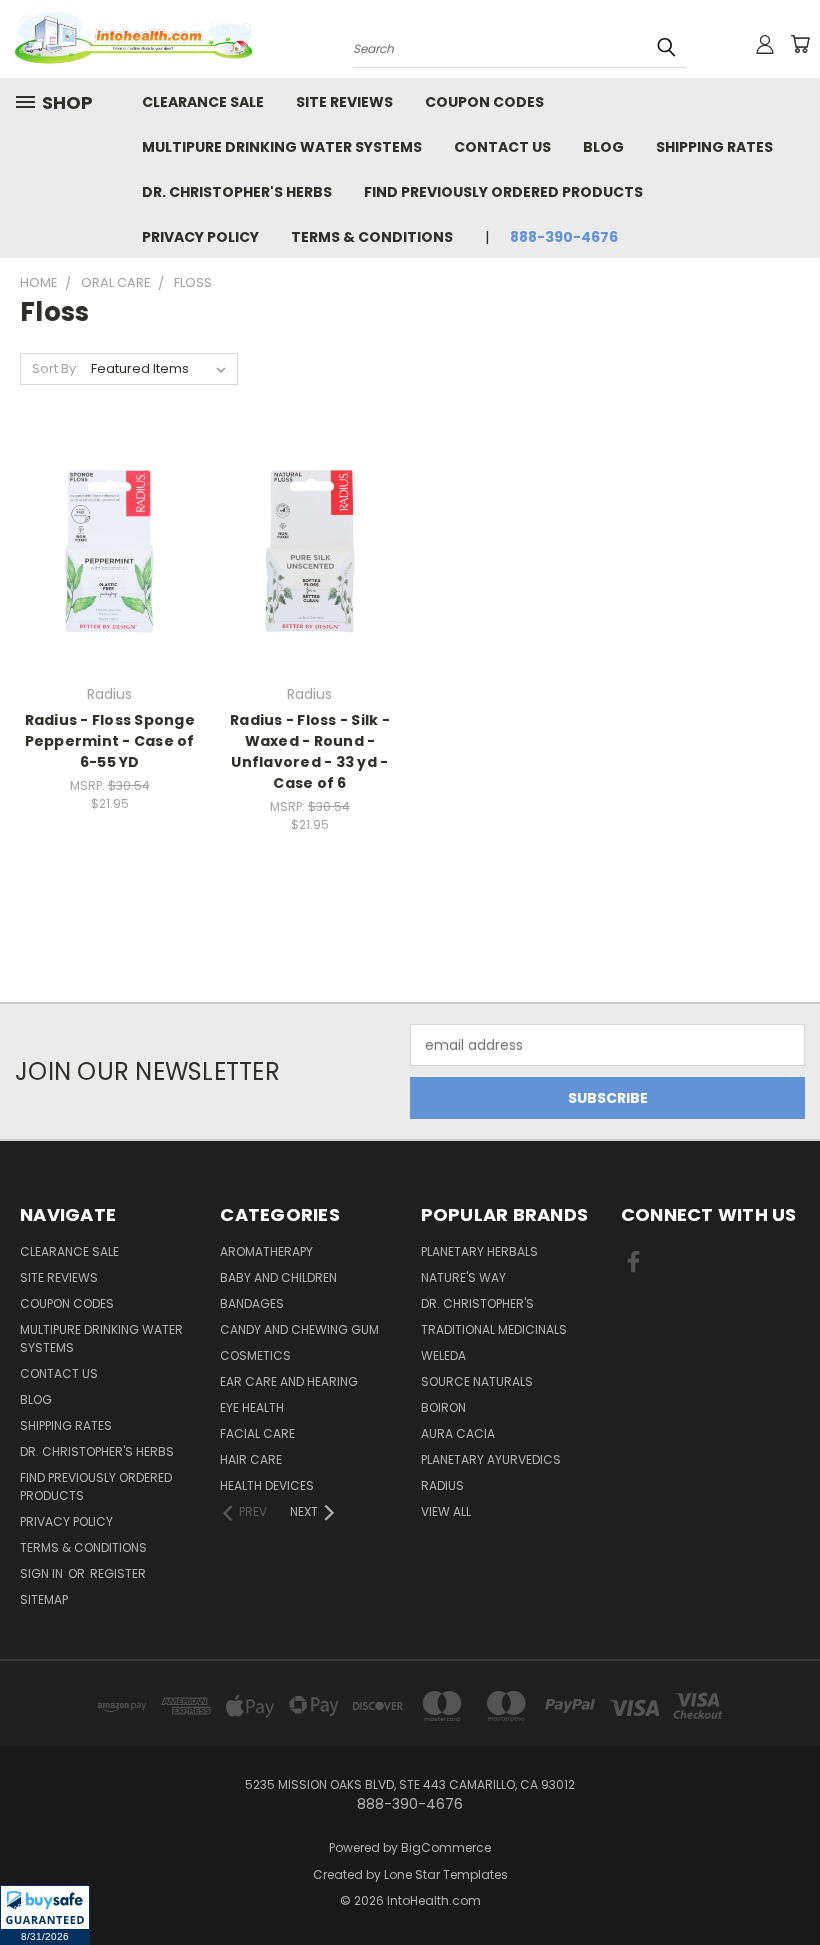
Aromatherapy (266, 1251)
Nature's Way (463, 1277)
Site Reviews (344, 102)
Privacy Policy (200, 237)
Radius (442, 1485)
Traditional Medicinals (494, 1329)
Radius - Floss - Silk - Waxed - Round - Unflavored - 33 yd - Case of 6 (310, 751)
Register (118, 1573)
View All (446, 1511)
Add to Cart (109, 586)
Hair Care (251, 1459)
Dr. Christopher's (477, 1303)
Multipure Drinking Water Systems (282, 147)
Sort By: (55, 368)
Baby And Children (278, 1277)
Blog (603, 147)
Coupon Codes (484, 102)
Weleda (443, 1355)
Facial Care (257, 1433)
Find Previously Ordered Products (503, 192)
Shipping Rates (714, 147)
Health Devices (267, 1485)
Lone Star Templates (446, 1874)
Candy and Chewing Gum (299, 1329)
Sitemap (44, 1599)
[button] (45, 1915)
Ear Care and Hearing (289, 1381)
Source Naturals (477, 1381)
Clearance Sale (203, 102)
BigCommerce (446, 1847)
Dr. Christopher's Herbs (237, 192)
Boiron (443, 1407)
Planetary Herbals (479, 1251)
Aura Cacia (458, 1433)
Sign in (43, 1573)
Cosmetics (255, 1355)
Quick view (110, 510)
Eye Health (252, 1407)
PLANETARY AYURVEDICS (491, 1459)
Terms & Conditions (372, 237)
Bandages (252, 1303)
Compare (103, 549)
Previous (789, 1882)
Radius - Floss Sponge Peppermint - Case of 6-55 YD (110, 741)
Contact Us (502, 147)
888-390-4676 (564, 237)
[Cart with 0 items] (800, 44)
